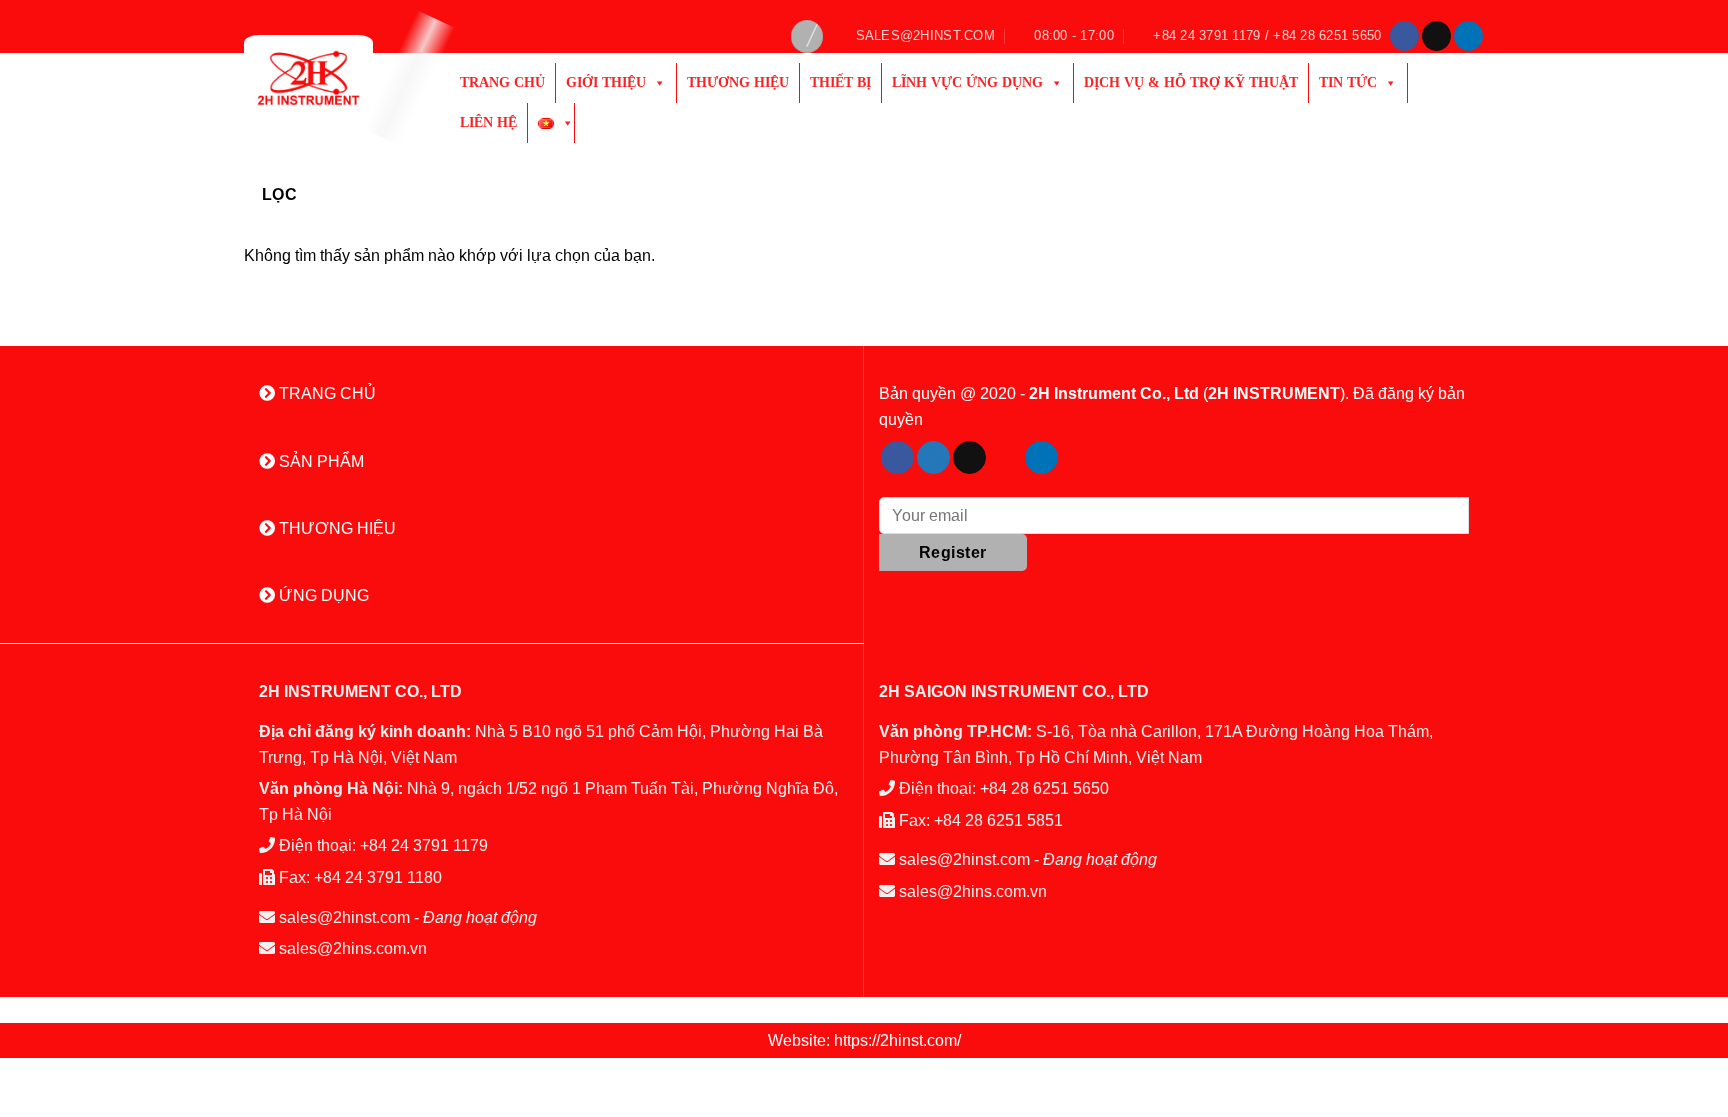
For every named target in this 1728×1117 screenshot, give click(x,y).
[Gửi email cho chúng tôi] (1436, 36)
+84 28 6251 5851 (998, 820)
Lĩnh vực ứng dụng (967, 82)
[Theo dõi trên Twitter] (933, 458)
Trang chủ (502, 82)
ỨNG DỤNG (322, 595)
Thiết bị (840, 82)
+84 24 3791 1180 (378, 877)
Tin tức (1348, 82)
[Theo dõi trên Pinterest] (1005, 458)
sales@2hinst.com (344, 917)
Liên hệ (488, 122)
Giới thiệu (606, 82)
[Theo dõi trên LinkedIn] (1468, 36)
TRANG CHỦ (325, 393)
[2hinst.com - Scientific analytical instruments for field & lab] (332, 78)
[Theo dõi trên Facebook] (1404, 36)
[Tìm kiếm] (807, 36)
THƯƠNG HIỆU (335, 528)
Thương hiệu (738, 82)
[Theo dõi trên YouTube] (1077, 458)
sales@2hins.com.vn (353, 948)
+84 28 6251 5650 (1044, 788)
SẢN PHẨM (319, 461)
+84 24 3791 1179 (424, 845)
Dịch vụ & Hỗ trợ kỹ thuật (1191, 82)
